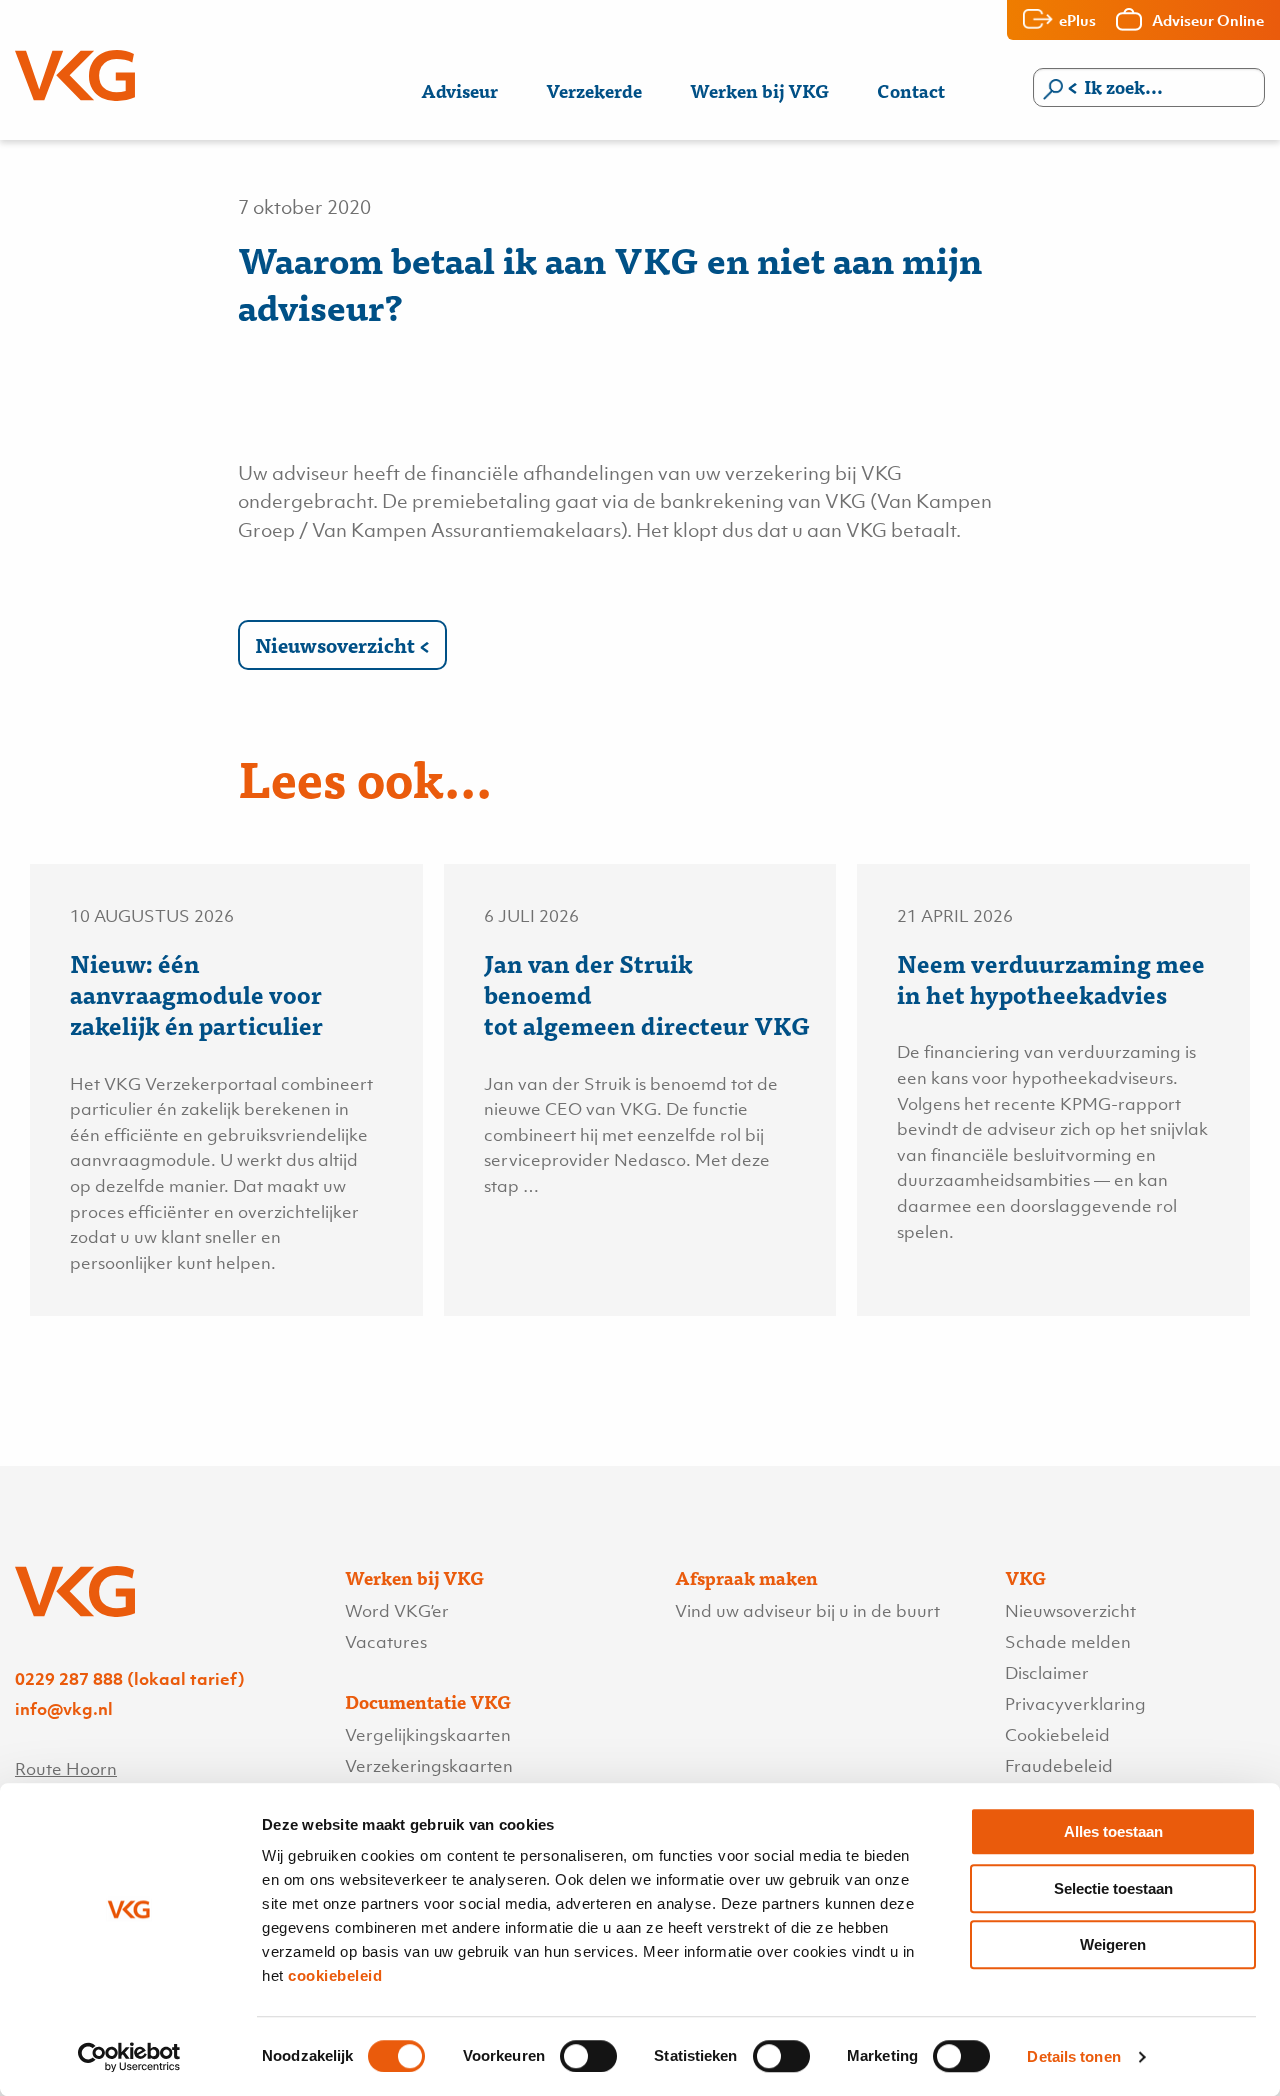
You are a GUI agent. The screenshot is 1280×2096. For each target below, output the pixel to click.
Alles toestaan (1113, 1831)
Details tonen (1073, 2056)
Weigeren (1113, 1944)
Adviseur (459, 90)
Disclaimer (1047, 1673)
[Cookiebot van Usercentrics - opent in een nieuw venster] (129, 2057)
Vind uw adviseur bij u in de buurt (807, 1611)
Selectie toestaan (1113, 1888)
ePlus (1077, 20)
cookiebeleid (335, 1975)
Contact (911, 90)
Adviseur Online (1208, 20)
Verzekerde (594, 90)
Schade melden (1068, 1642)
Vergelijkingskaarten (428, 1735)
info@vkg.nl (64, 1709)
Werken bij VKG (759, 90)
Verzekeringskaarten (429, 1766)
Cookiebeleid (1057, 1735)
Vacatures (386, 1642)
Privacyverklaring (1075, 1704)
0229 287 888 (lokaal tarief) (130, 1679)
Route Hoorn (66, 1769)
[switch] (588, 2056)
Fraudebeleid (1059, 1766)
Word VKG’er (397, 1611)
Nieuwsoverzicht (335, 644)
